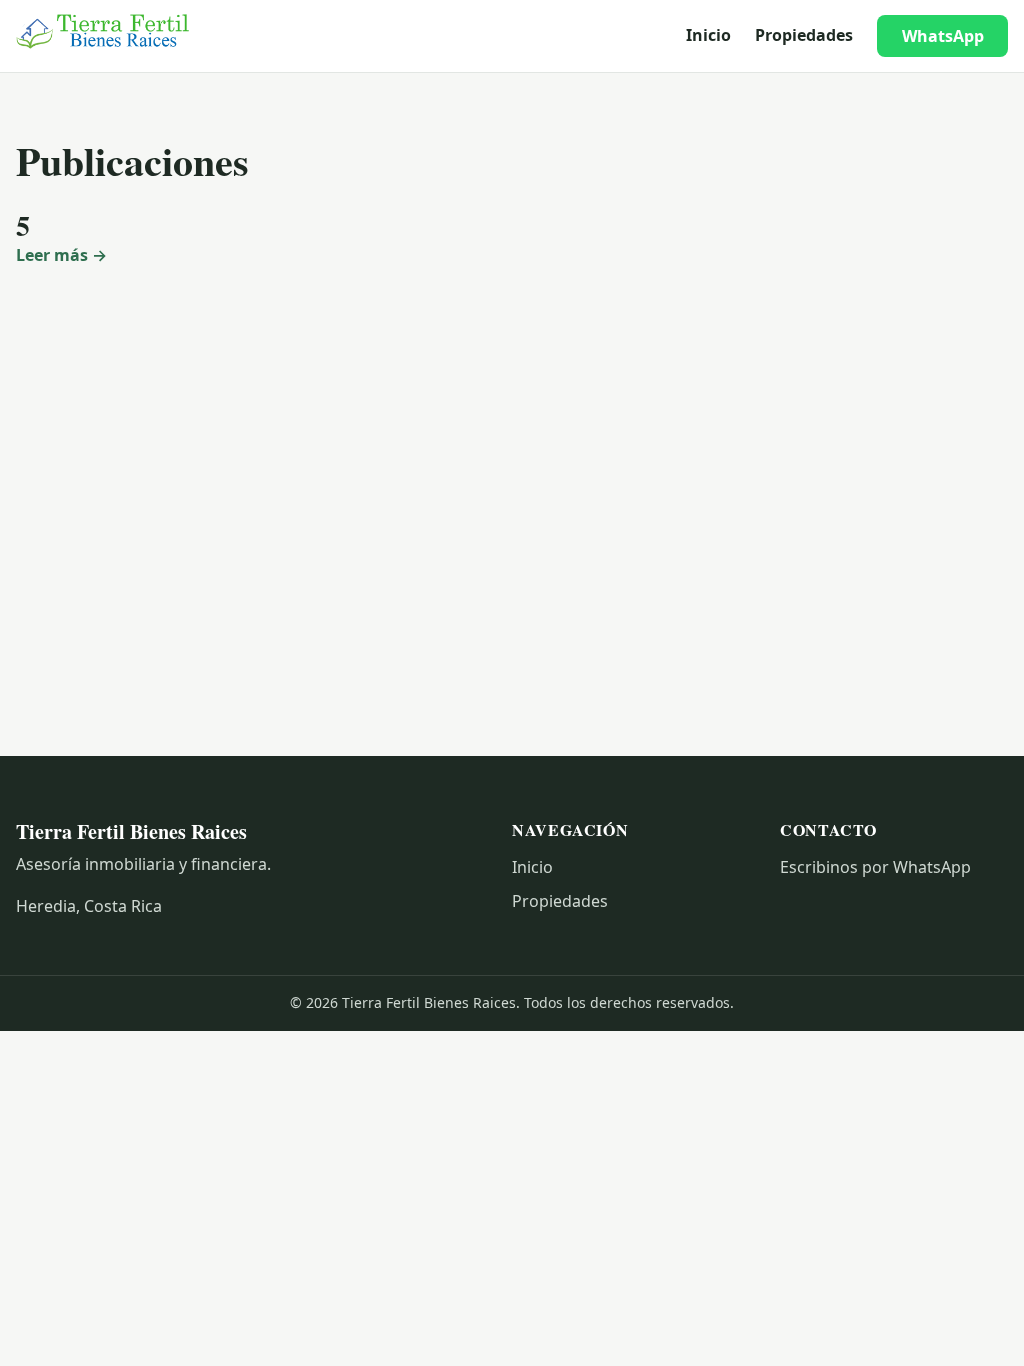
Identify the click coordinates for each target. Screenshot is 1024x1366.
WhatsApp (943, 36)
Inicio (708, 35)
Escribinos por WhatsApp (875, 867)
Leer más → (61, 255)
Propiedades (804, 35)
